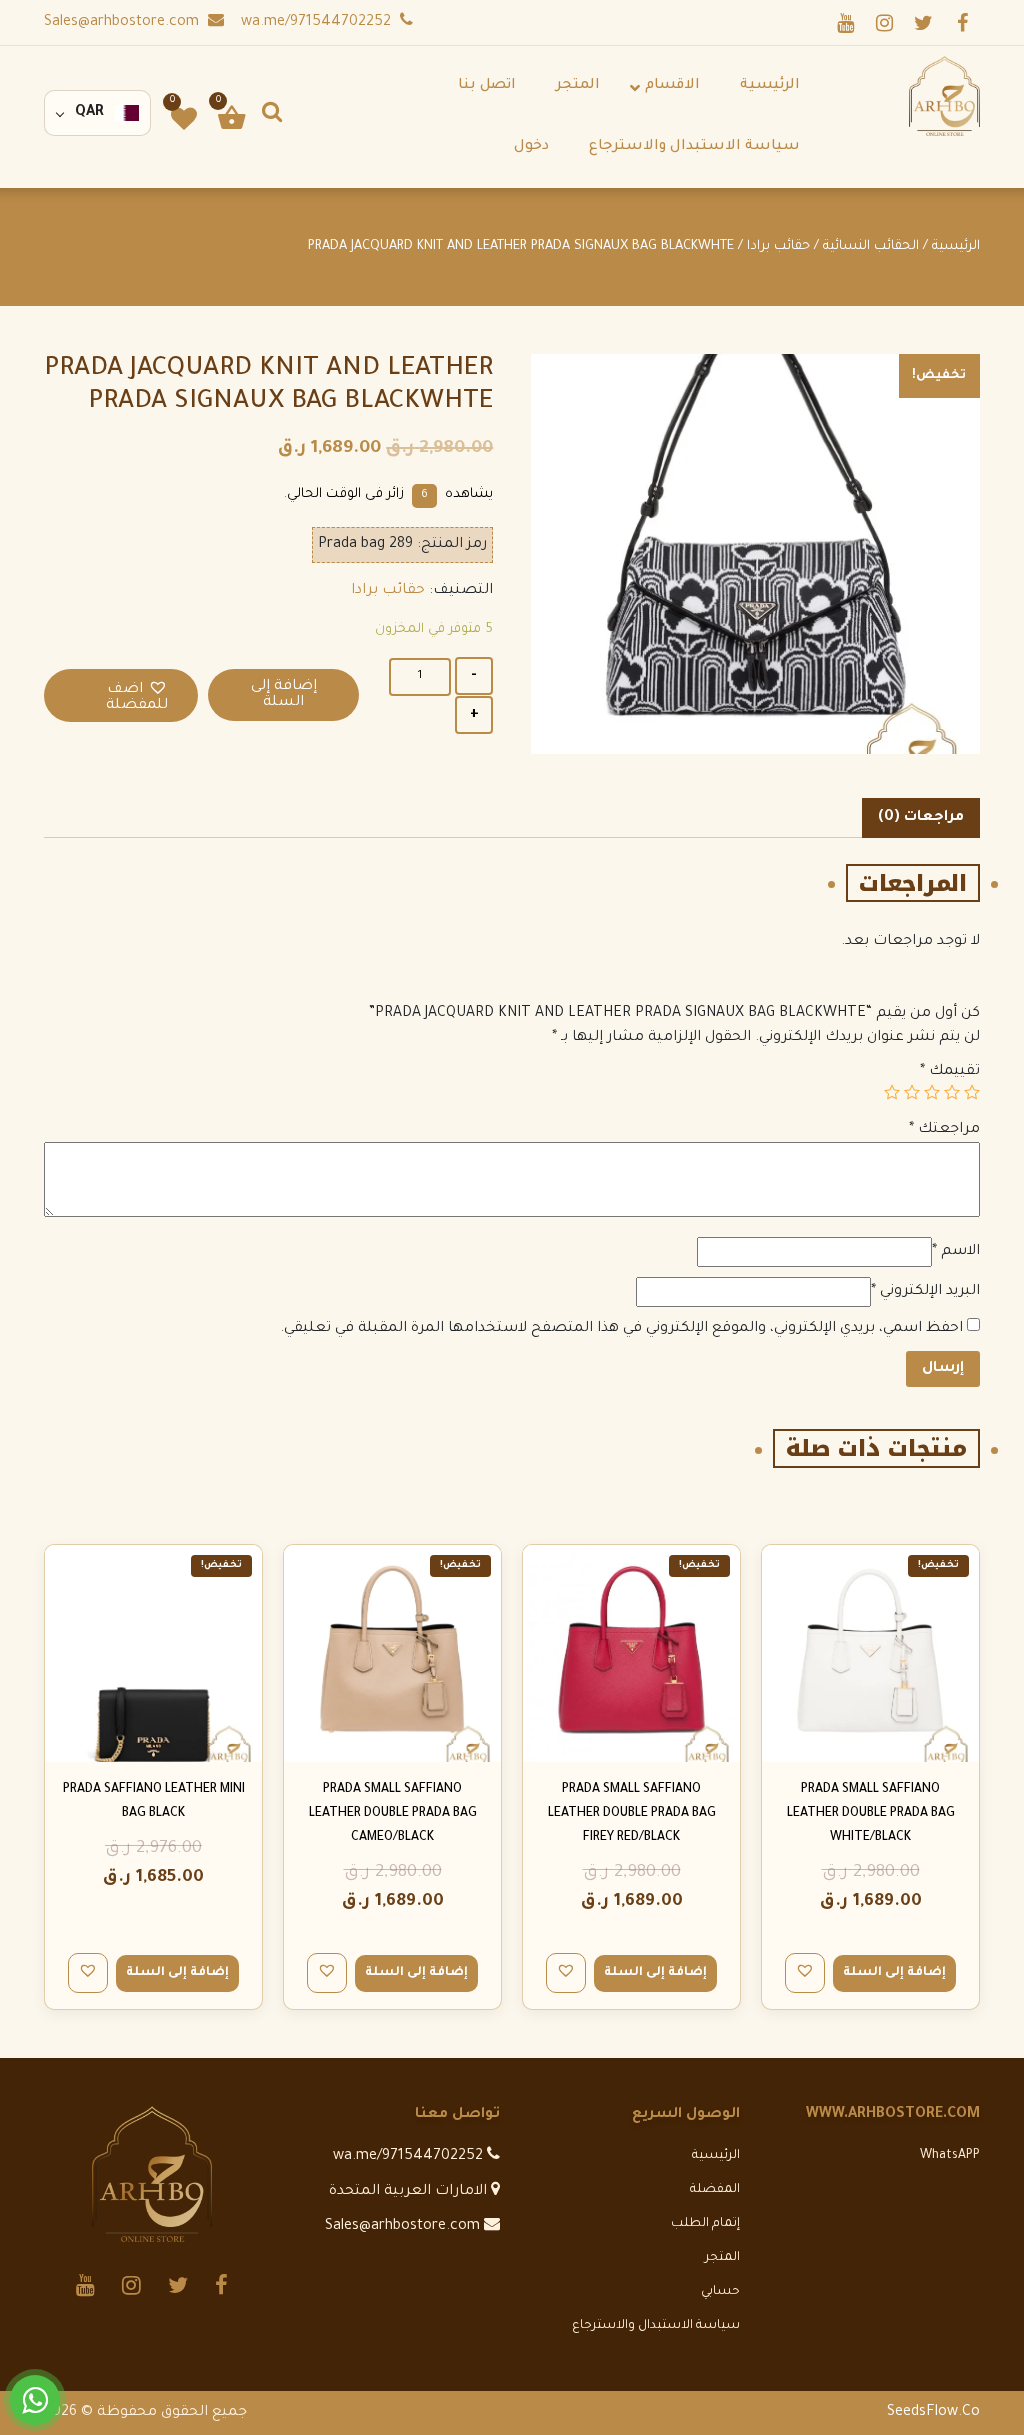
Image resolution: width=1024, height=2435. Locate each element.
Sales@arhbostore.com (123, 23)
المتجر (722, 2258)
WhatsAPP (950, 2156)
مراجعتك (944, 1130)
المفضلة (715, 2190)
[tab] (921, 818)
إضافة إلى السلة (284, 695)
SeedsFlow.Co (933, 2413)
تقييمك (950, 1072)
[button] (121, 695)
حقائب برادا (778, 247)
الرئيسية (956, 247)
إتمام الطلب (705, 2224)
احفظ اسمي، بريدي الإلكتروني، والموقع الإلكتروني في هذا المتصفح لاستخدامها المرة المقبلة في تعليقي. (621, 1329)
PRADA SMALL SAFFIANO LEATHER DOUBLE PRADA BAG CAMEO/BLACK (393, 1814)
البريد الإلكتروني (925, 1292)
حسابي (720, 2292)
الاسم (956, 1252)
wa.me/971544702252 (318, 23)
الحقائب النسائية (871, 247)
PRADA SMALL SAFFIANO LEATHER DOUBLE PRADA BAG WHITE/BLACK (871, 1814)
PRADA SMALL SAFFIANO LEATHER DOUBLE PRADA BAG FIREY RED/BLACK (632, 1814)
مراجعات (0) (921, 818)
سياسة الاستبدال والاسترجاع (656, 2326)
